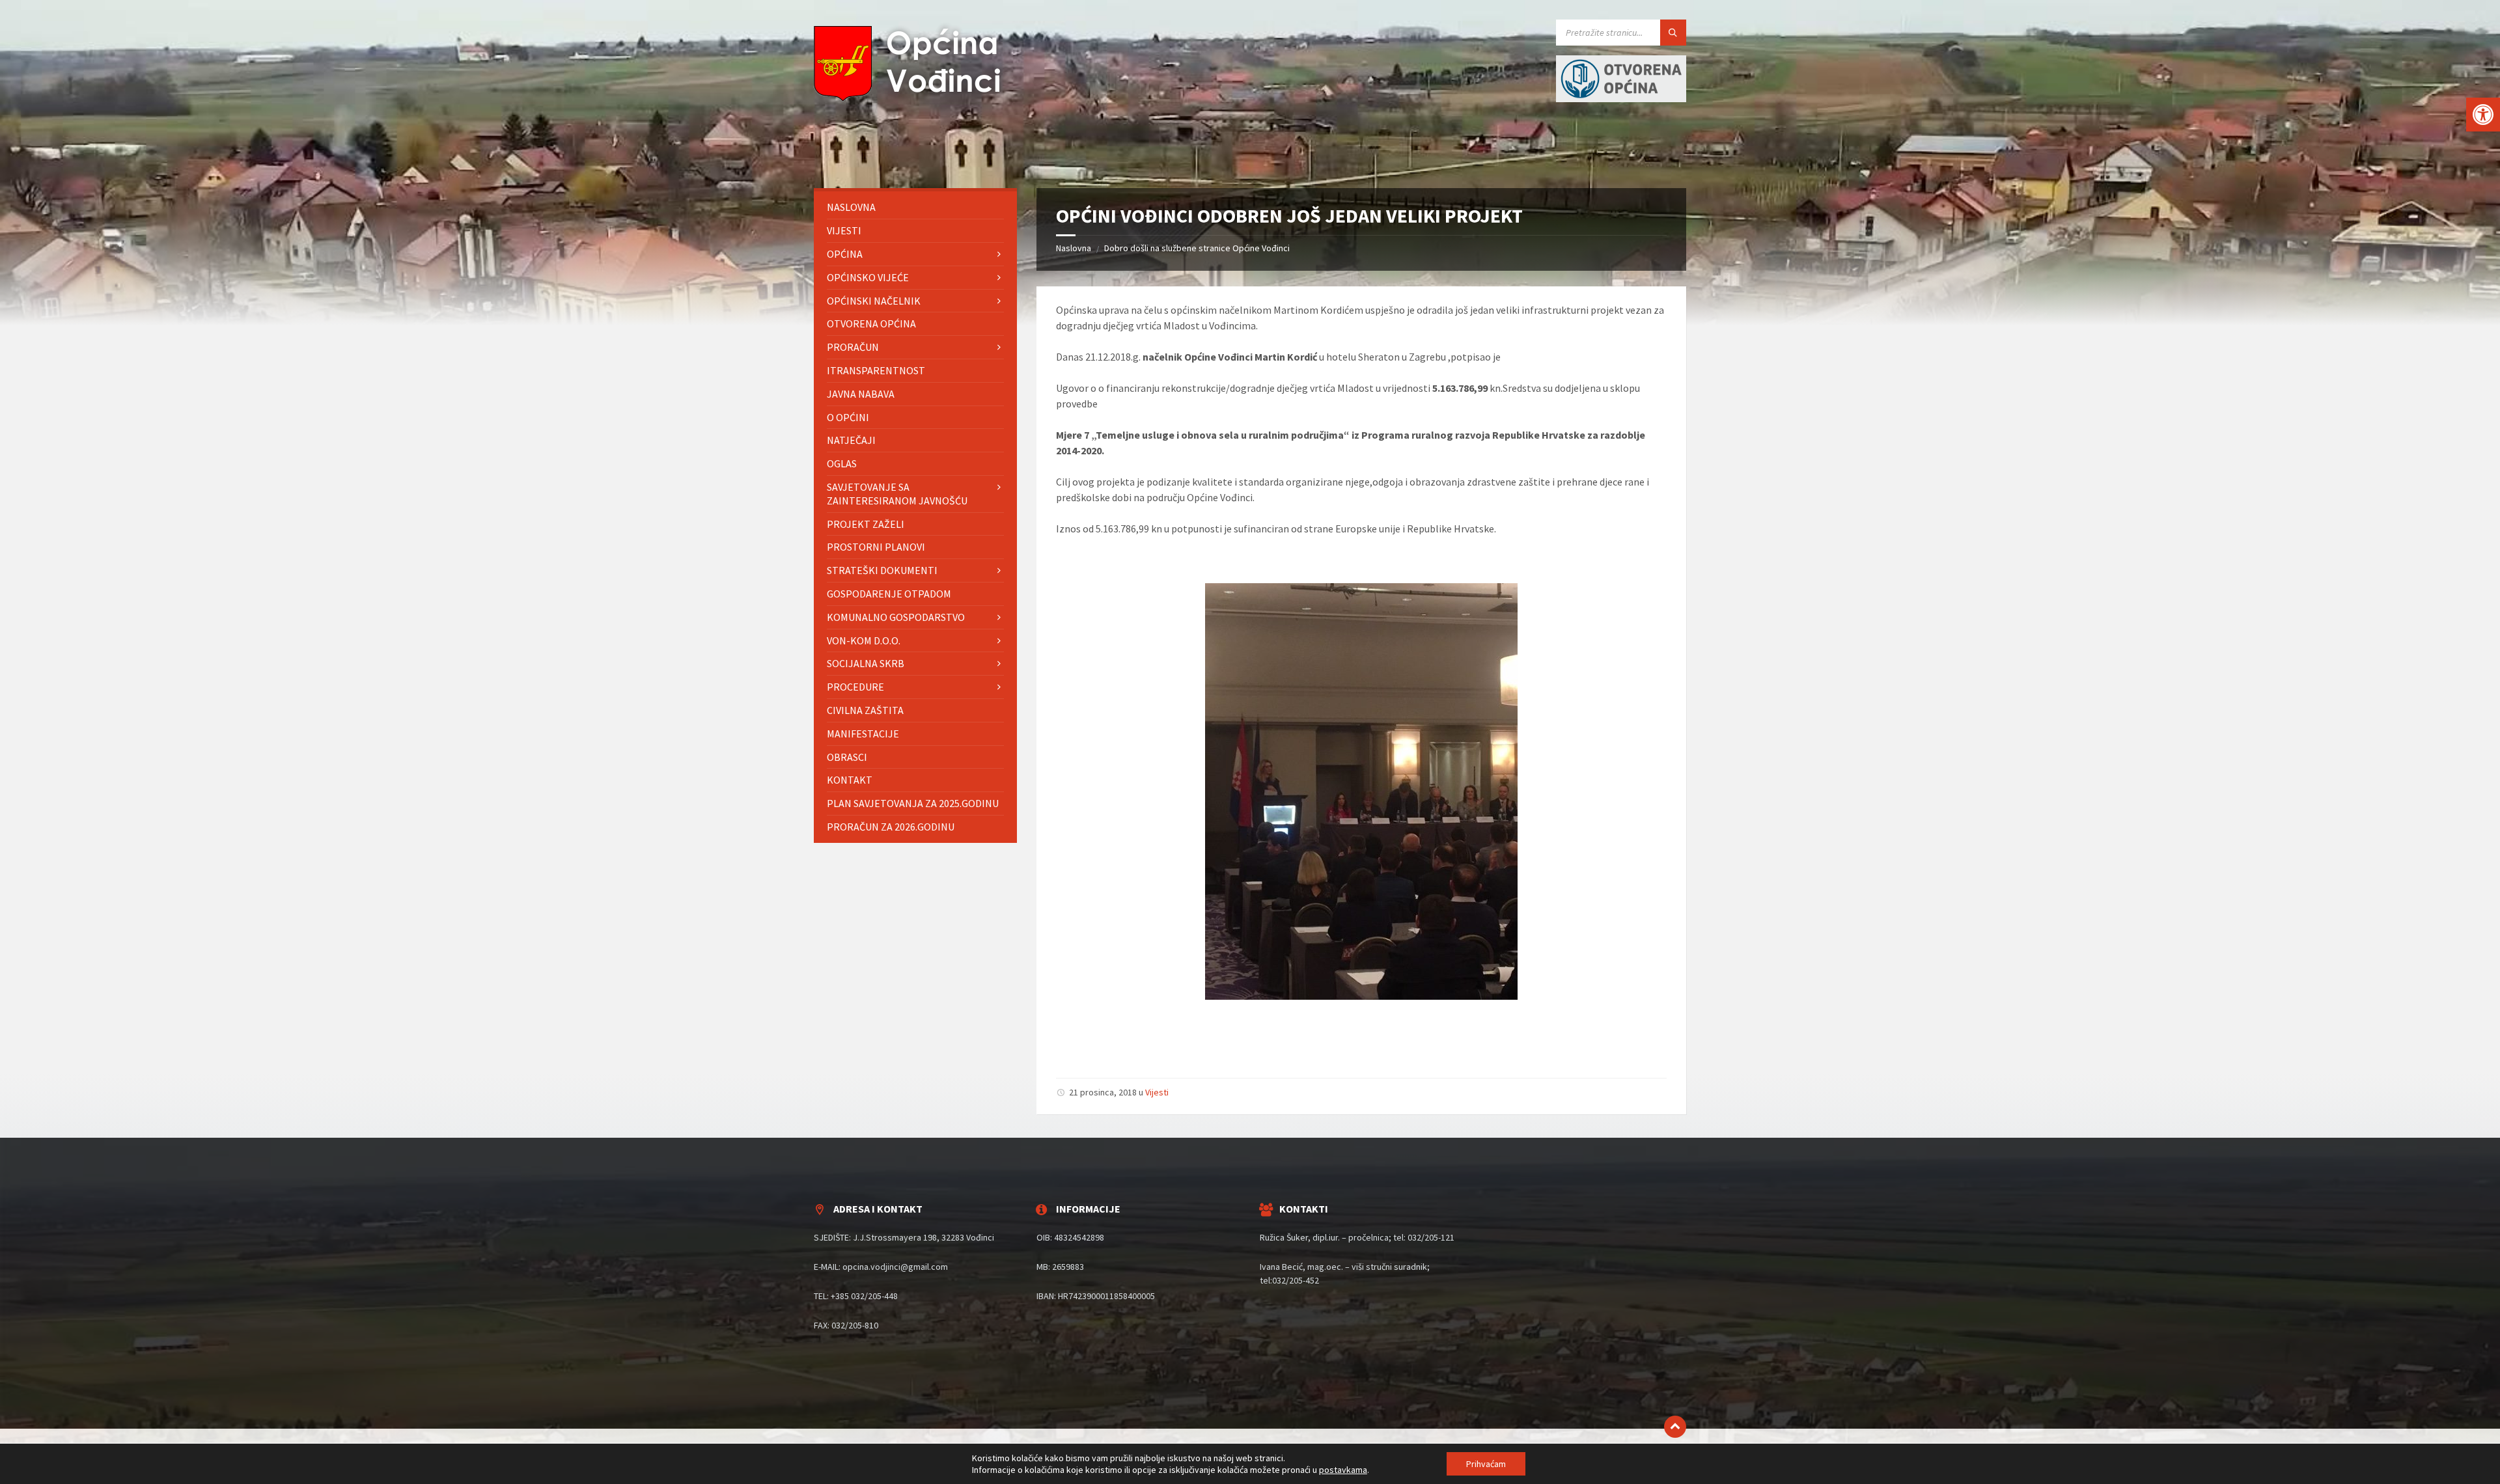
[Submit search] (1673, 33)
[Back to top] (1675, 1427)
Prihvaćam (1486, 1464)
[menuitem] (915, 207)
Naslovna (1074, 248)
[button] (2483, 115)
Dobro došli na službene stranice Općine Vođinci (1197, 248)
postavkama (1343, 1470)
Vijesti (1157, 1092)
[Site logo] (911, 98)
